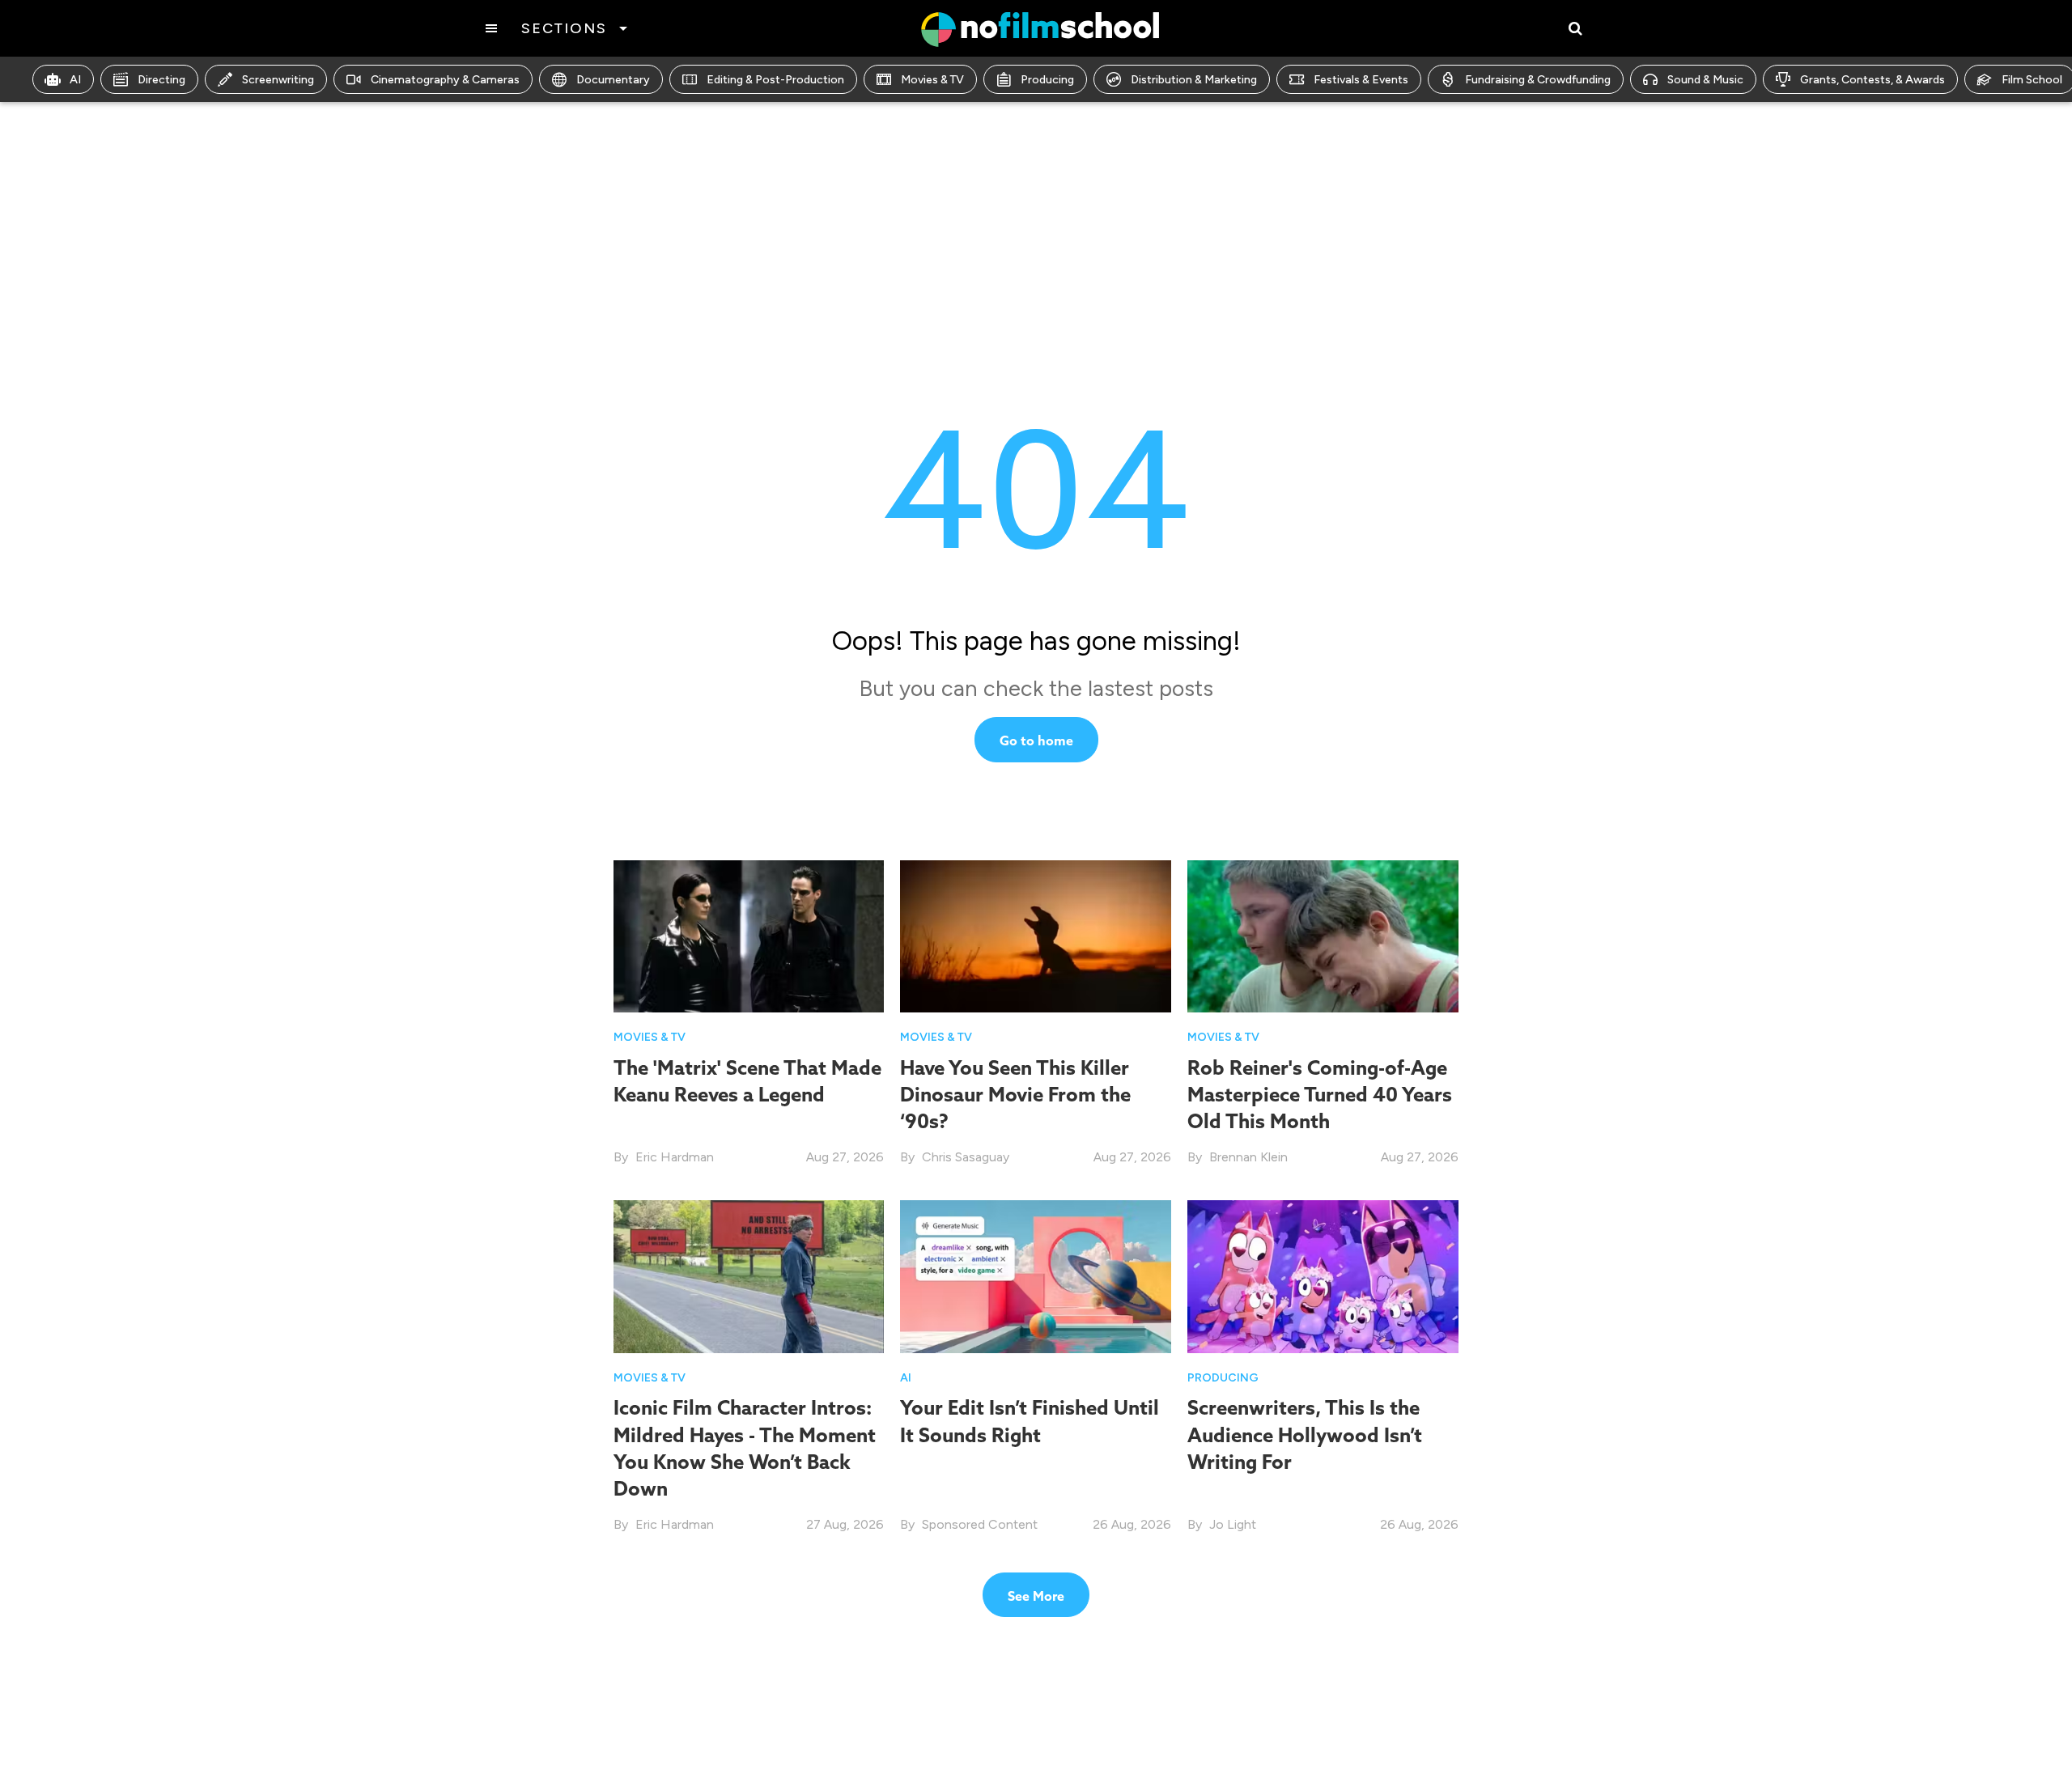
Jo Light (1233, 1524)
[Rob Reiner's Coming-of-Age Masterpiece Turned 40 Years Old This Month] (1323, 936)
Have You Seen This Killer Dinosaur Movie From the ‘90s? (1015, 1094)
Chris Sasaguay (966, 1157)
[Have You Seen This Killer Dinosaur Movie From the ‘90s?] (1036, 936)
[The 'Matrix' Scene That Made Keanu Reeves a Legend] (749, 936)
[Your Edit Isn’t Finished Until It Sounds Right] (1036, 1276)
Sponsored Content (980, 1524)
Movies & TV (932, 80)
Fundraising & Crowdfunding (1538, 80)
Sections (564, 28)
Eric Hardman (675, 1157)
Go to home (1036, 741)
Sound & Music (1705, 80)
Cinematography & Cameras (445, 80)
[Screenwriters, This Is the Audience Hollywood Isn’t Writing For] (1323, 1276)
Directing (161, 80)
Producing (1047, 80)
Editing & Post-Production (775, 80)
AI (75, 80)
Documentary (613, 80)
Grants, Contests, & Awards (1872, 80)
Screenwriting (278, 80)
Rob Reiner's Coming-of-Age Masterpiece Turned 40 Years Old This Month (1320, 1094)
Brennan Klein (1248, 1157)
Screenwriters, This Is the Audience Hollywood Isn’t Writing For (1305, 1434)
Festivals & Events (1361, 80)
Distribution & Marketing (1194, 80)
